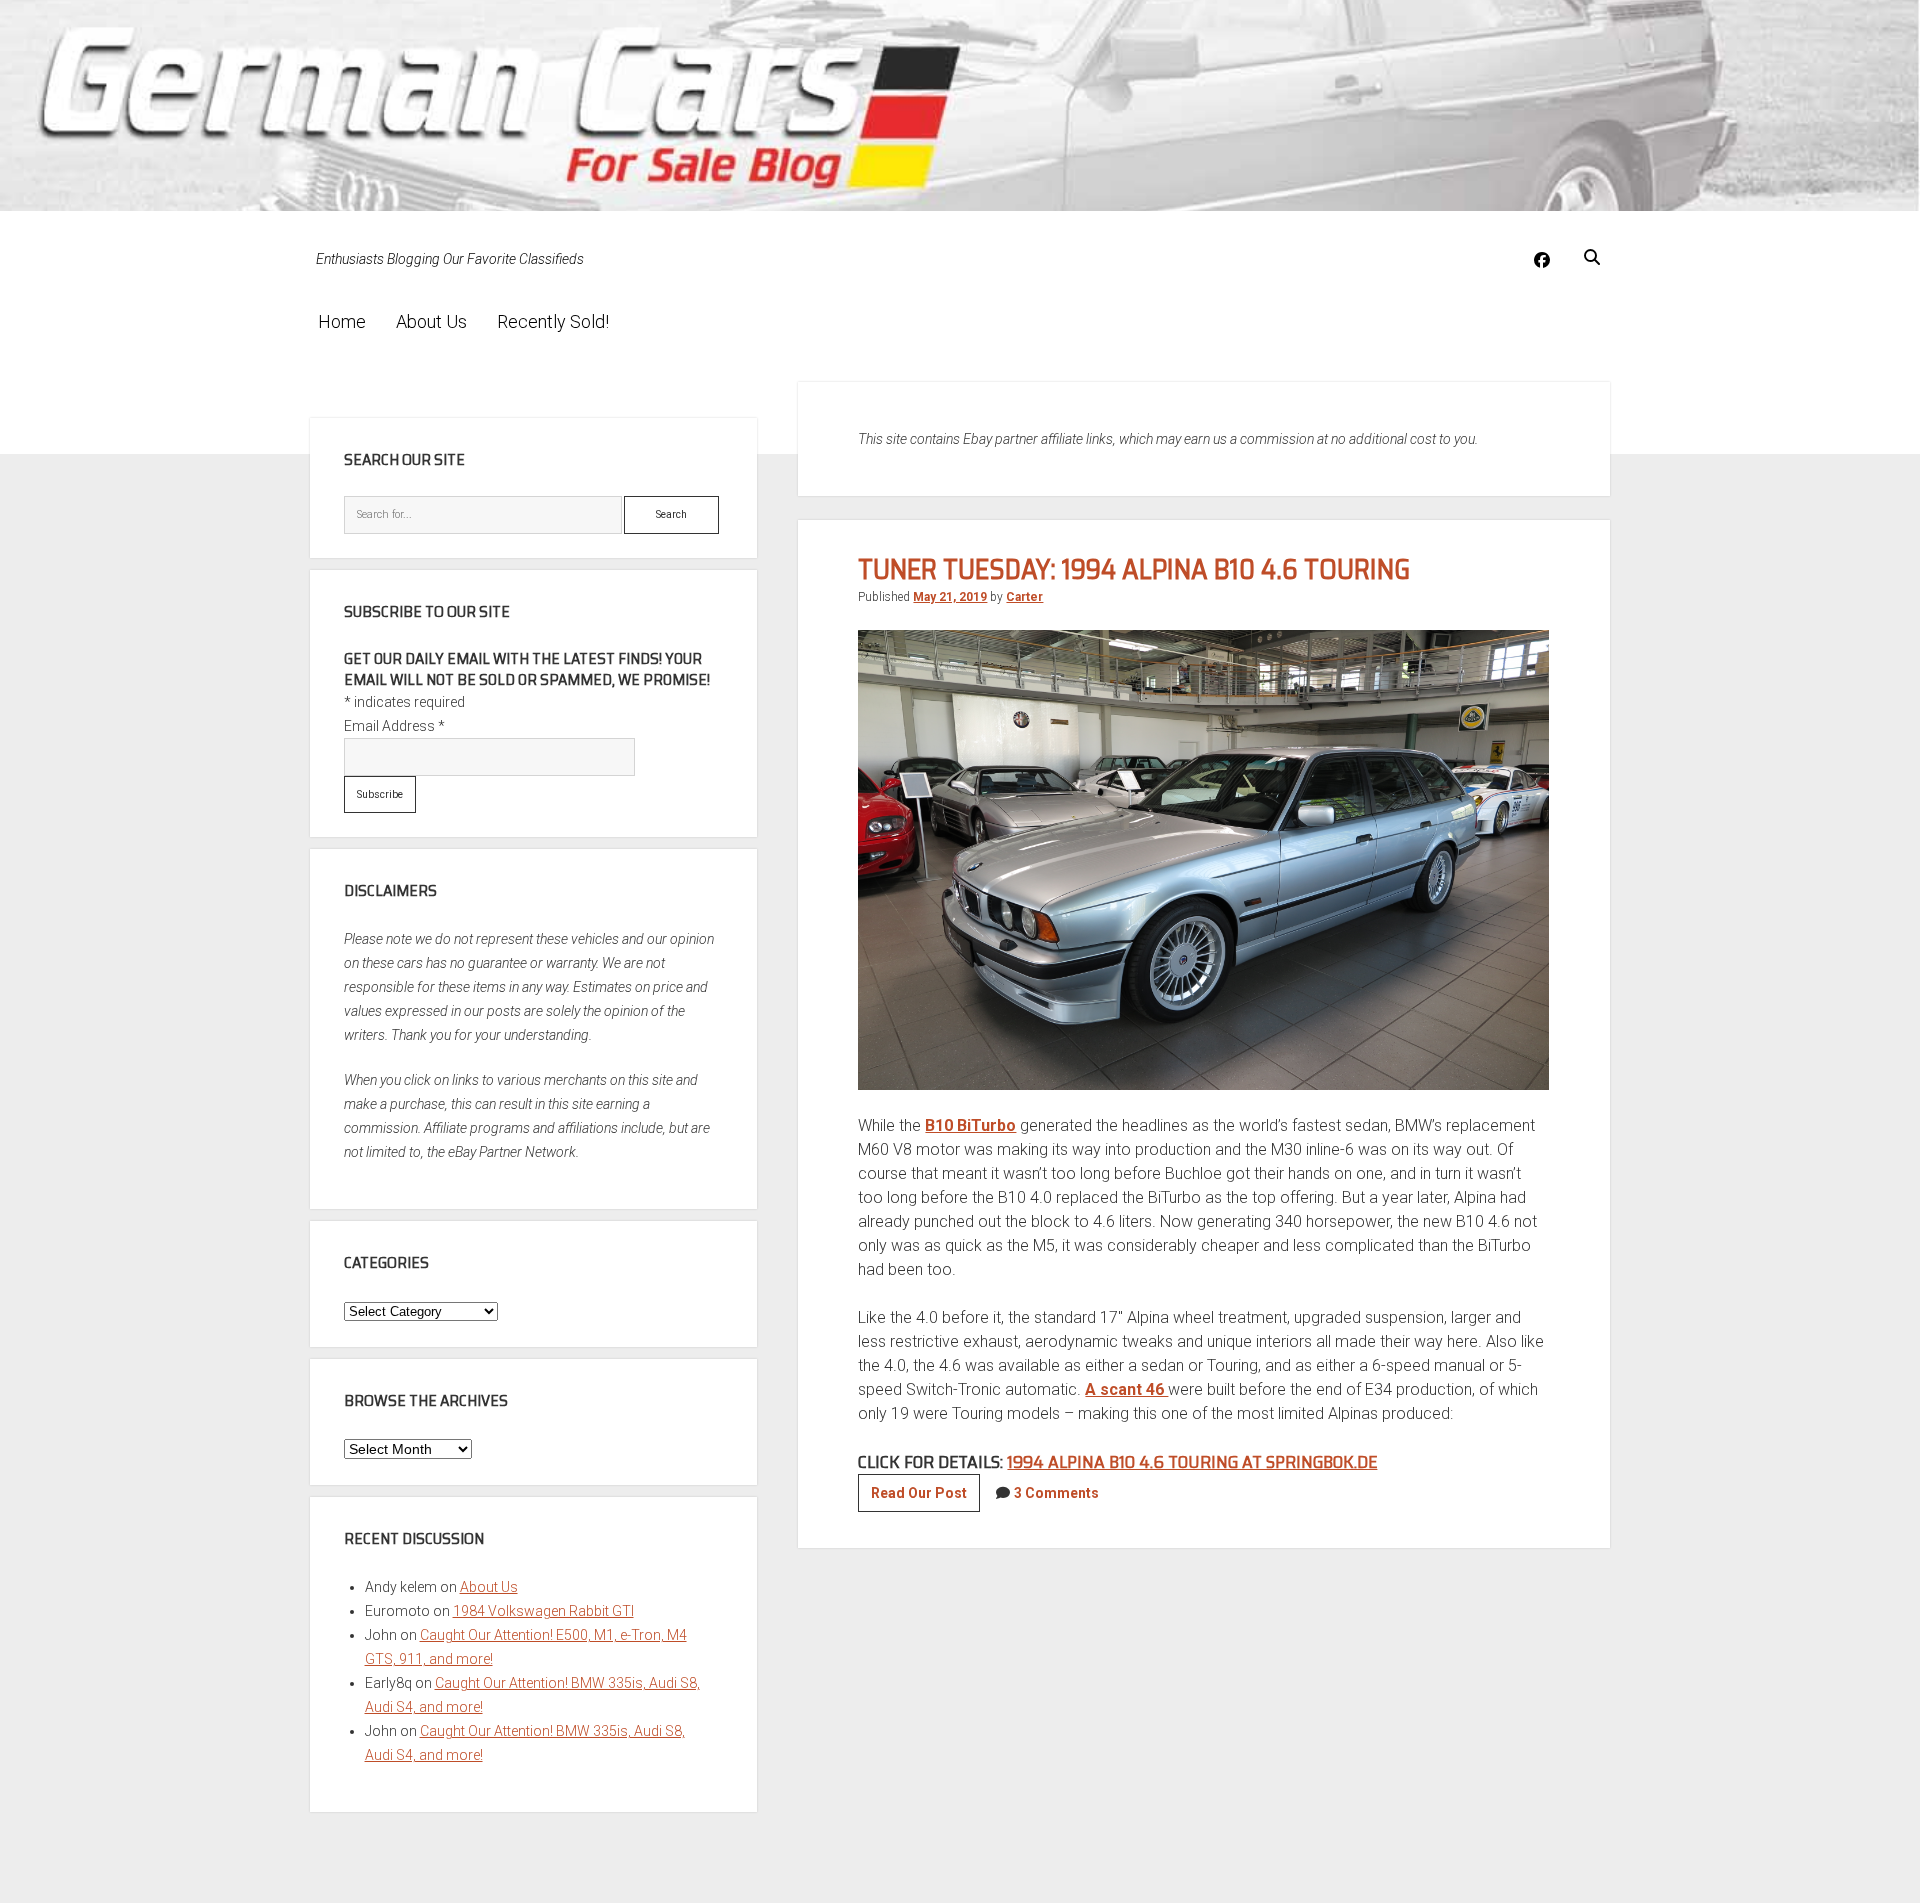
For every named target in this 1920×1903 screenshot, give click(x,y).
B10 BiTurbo (970, 1125)
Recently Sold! (553, 321)
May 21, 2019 (950, 597)
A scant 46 (1126, 1389)
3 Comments (1056, 1493)
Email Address (394, 726)
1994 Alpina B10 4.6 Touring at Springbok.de (1192, 1462)
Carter (1024, 597)
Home (342, 321)
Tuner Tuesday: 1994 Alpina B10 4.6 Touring (1134, 569)
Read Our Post (925, 1498)
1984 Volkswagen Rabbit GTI (543, 1611)
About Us (431, 321)
